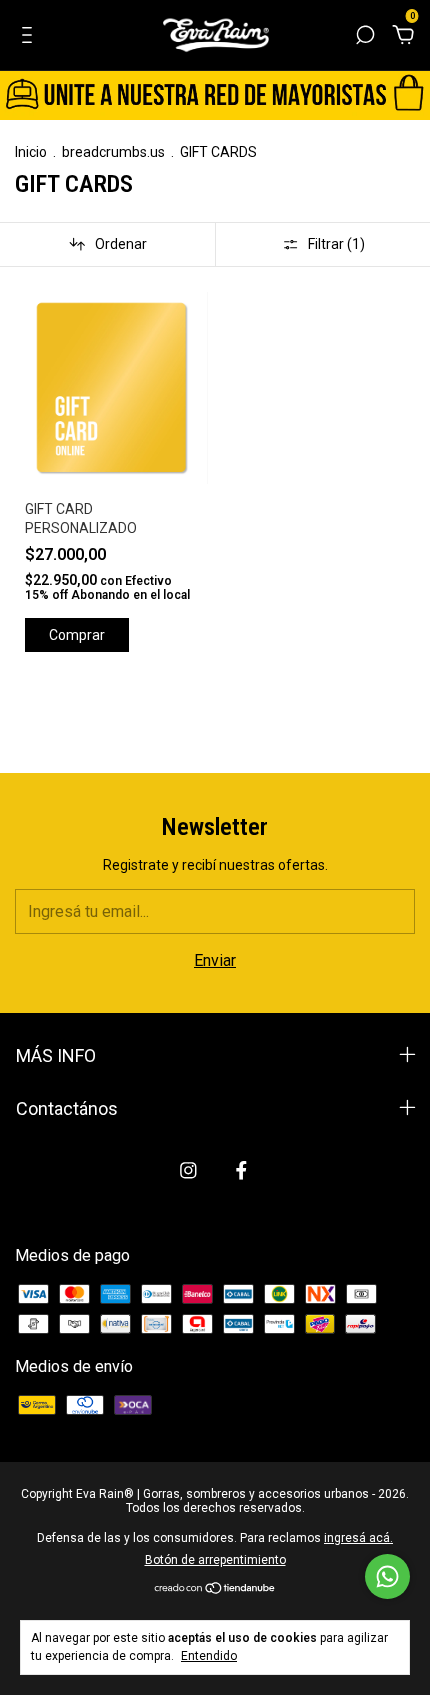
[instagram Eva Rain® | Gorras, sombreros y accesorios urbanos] (188, 1170)
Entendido (209, 1656)
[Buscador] (365, 35)
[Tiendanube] (215, 1589)
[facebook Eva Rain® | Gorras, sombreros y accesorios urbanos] (241, 1170)
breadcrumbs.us (113, 152)
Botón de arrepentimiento (215, 1560)
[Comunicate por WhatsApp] (387, 1576)
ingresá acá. (358, 1538)
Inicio (31, 152)
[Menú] (30, 35)
